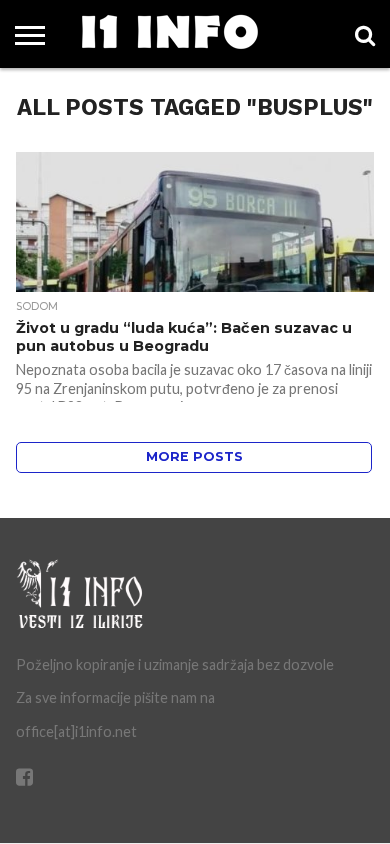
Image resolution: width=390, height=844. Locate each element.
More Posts (194, 456)
